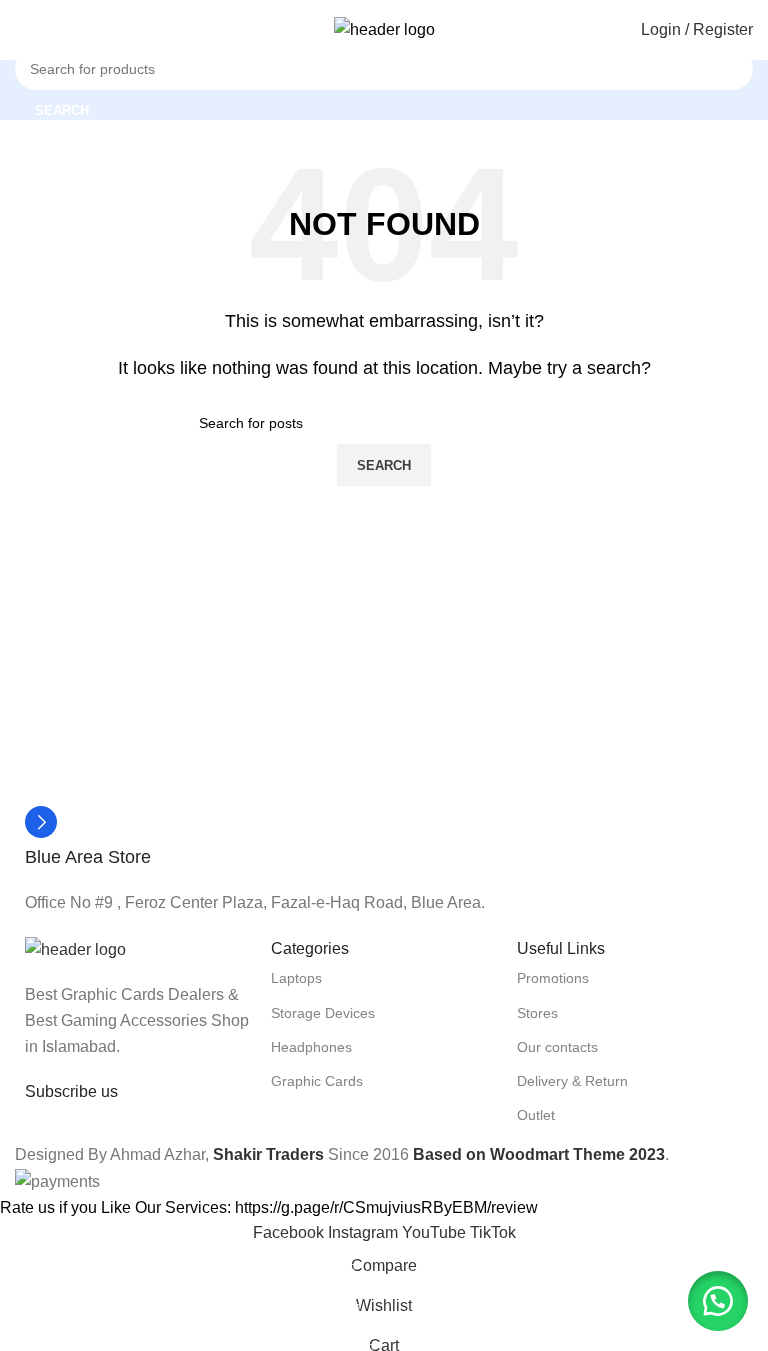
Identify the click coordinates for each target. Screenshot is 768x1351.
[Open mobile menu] (23, 30)
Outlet (536, 1115)
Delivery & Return (572, 1081)
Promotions (553, 978)
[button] (718, 1301)
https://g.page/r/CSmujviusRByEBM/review (386, 1207)
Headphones (311, 1047)
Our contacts (557, 1047)
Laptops (296, 978)
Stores (537, 1013)
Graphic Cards (317, 1081)
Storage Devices (323, 1013)
